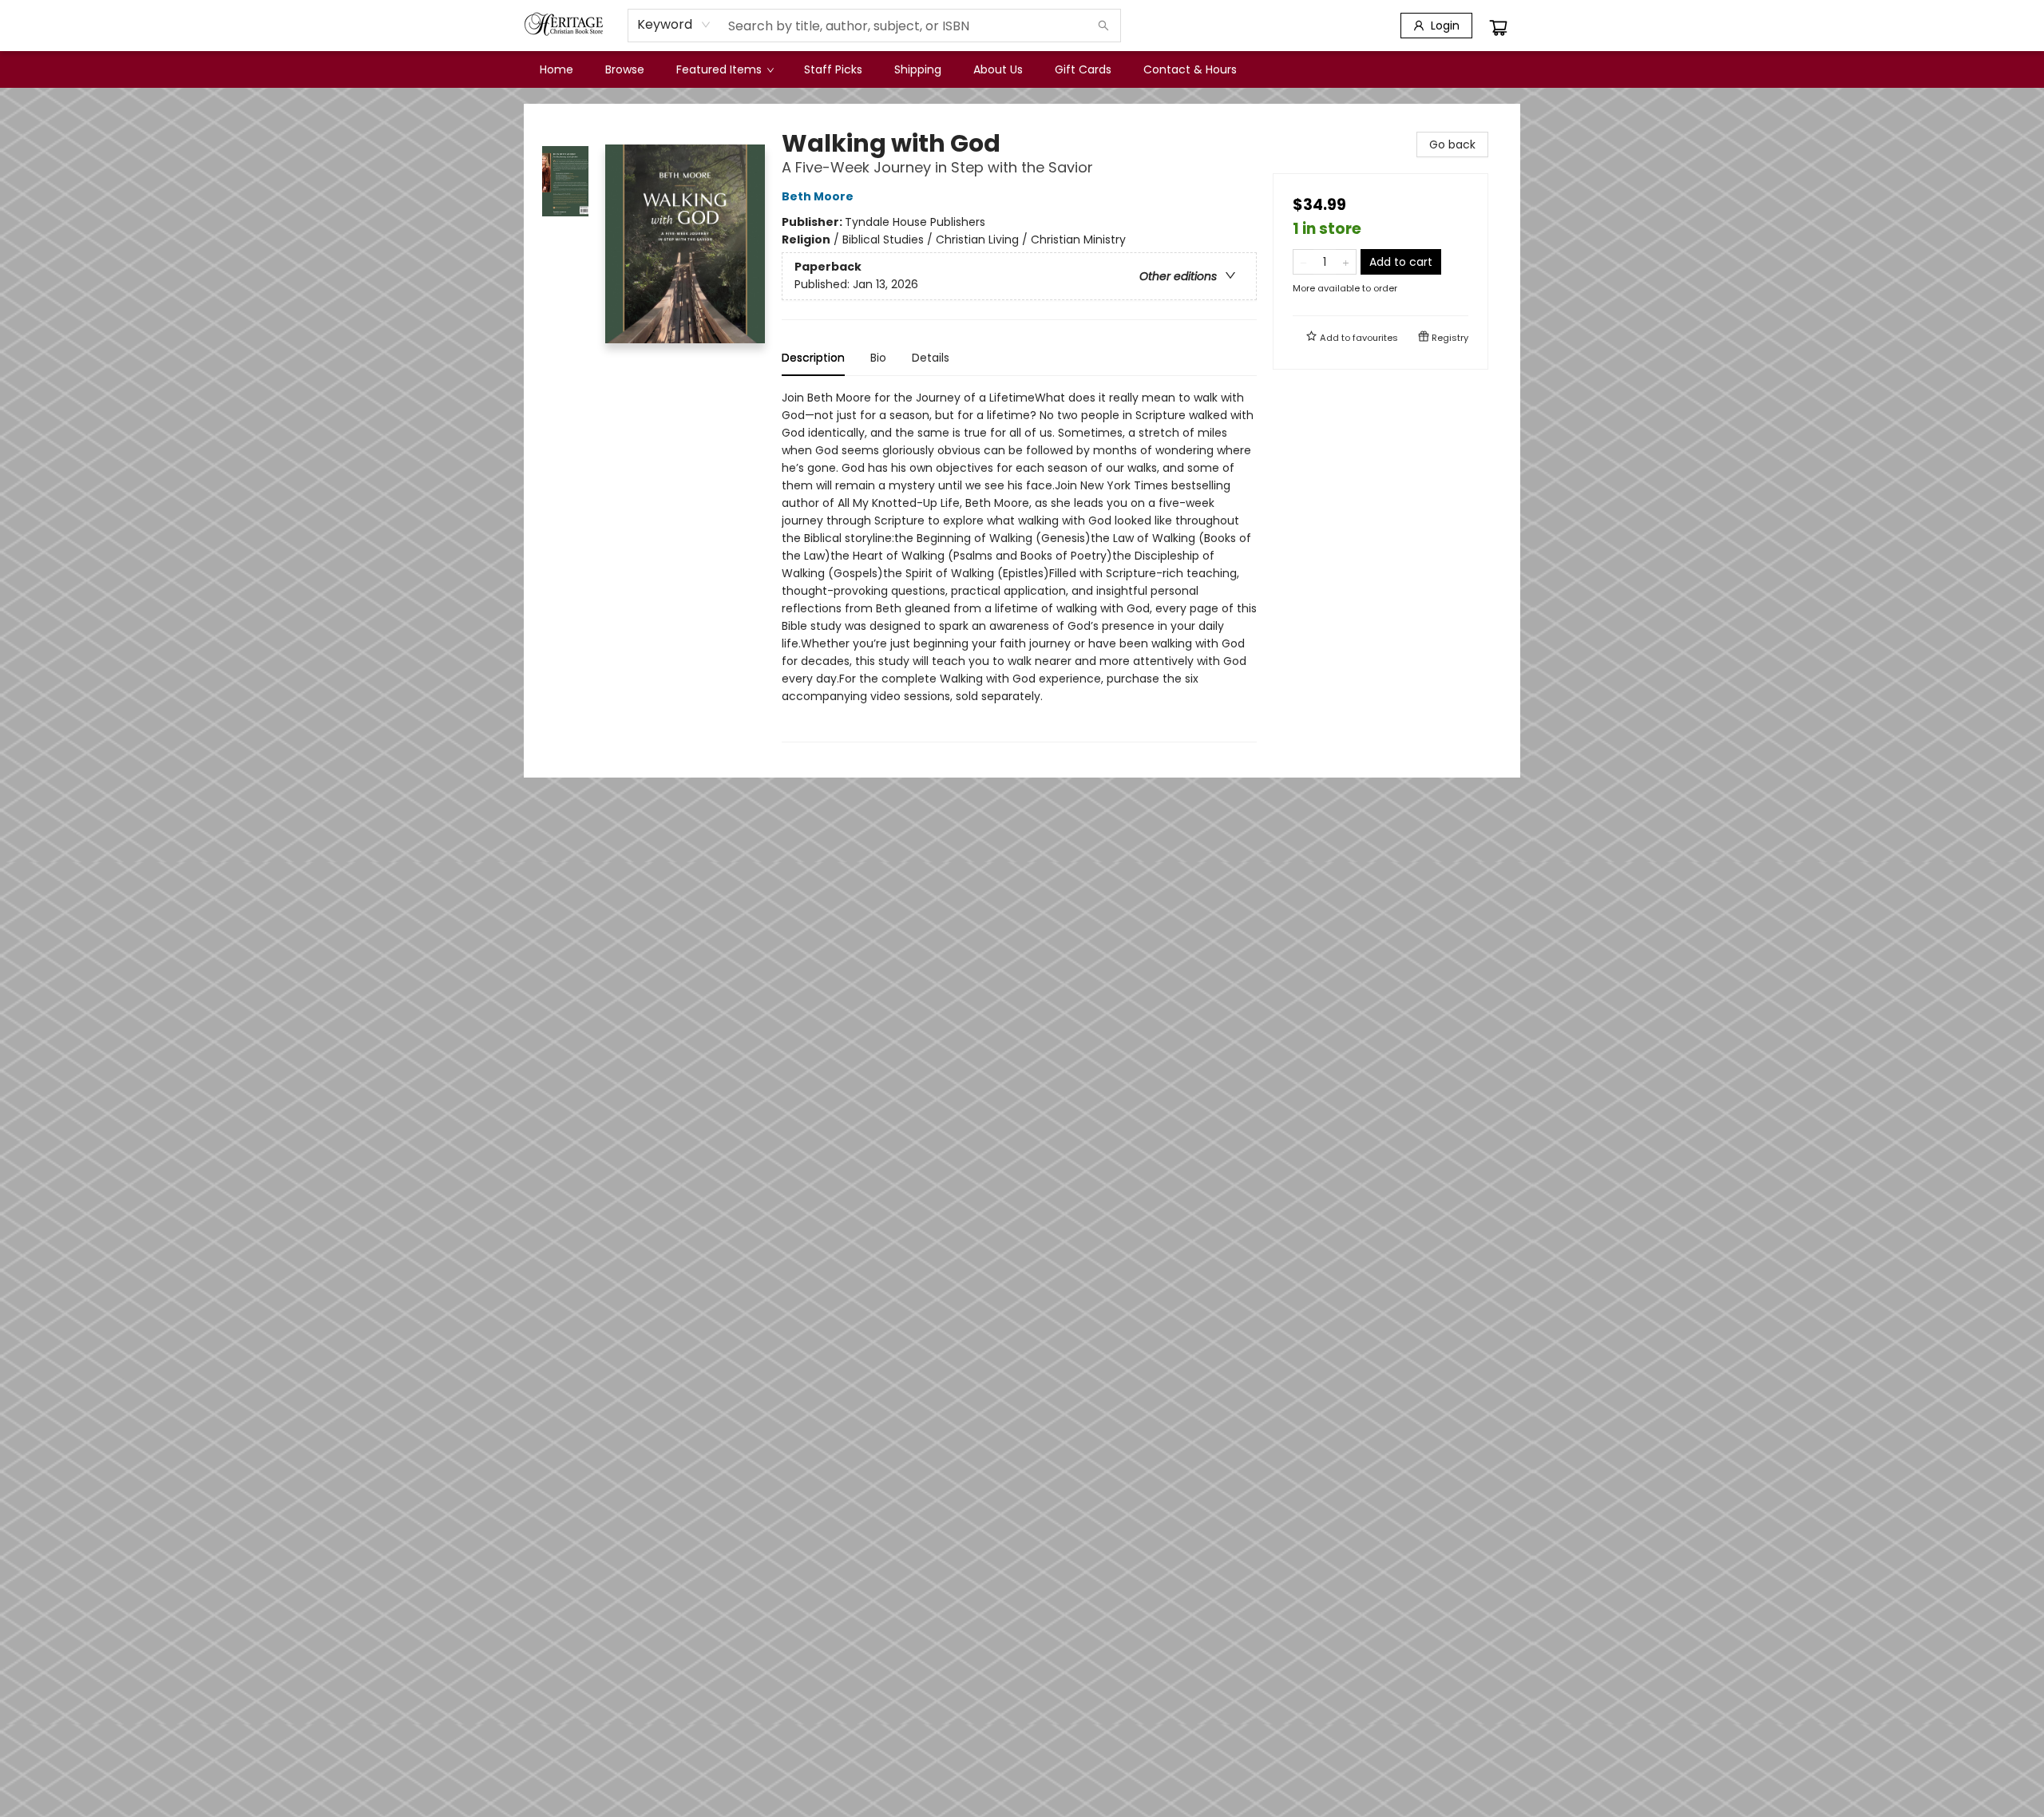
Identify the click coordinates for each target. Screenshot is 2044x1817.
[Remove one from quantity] (1303, 262)
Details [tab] (931, 358)
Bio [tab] (878, 358)
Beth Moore (818, 196)
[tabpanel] (1019, 566)
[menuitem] (557, 69)
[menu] (1022, 69)
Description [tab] (813, 358)
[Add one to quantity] (1346, 262)
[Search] (1103, 26)
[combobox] (674, 25)
